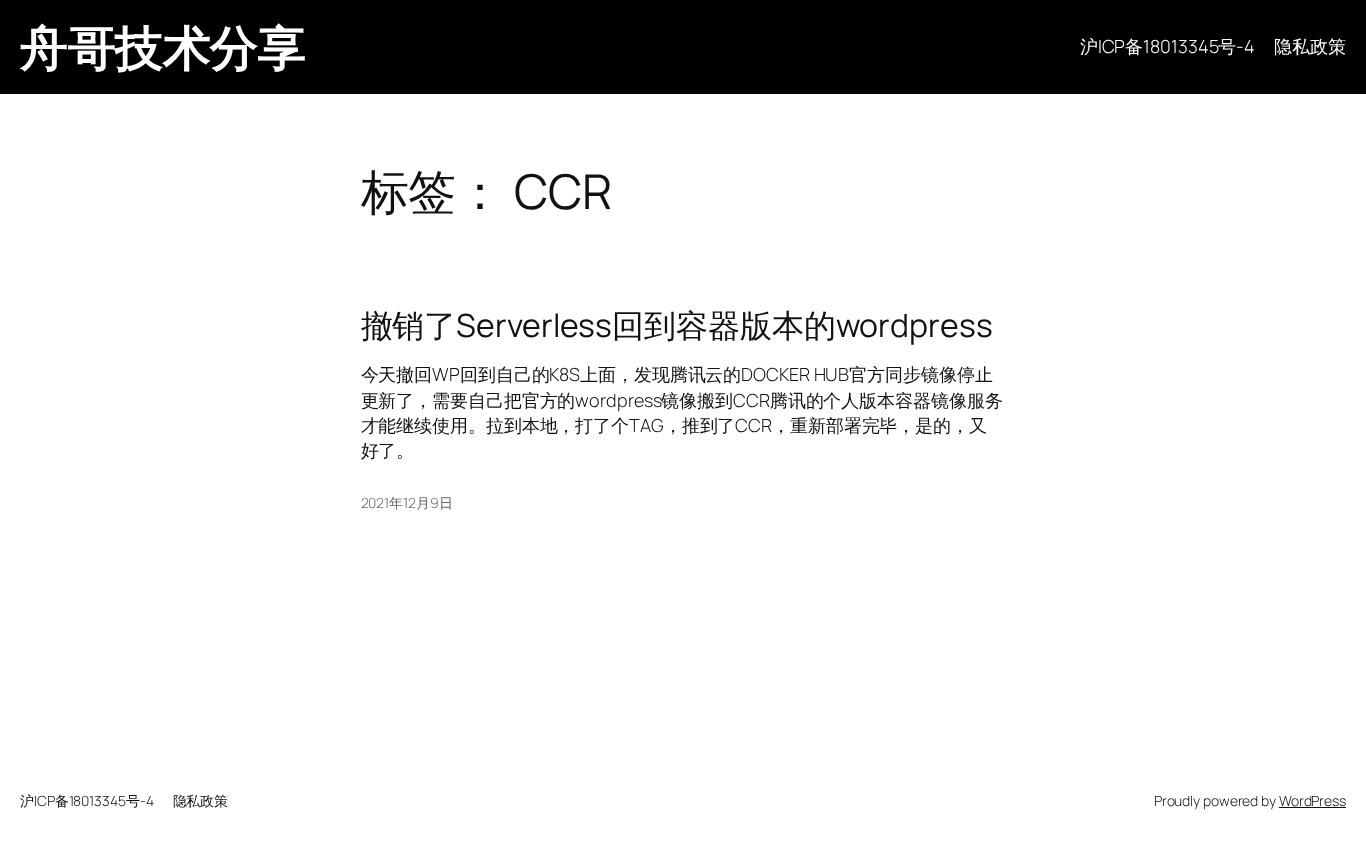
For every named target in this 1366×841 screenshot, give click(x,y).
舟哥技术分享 (162, 46)
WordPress (1312, 800)
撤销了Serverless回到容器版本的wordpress (677, 325)
